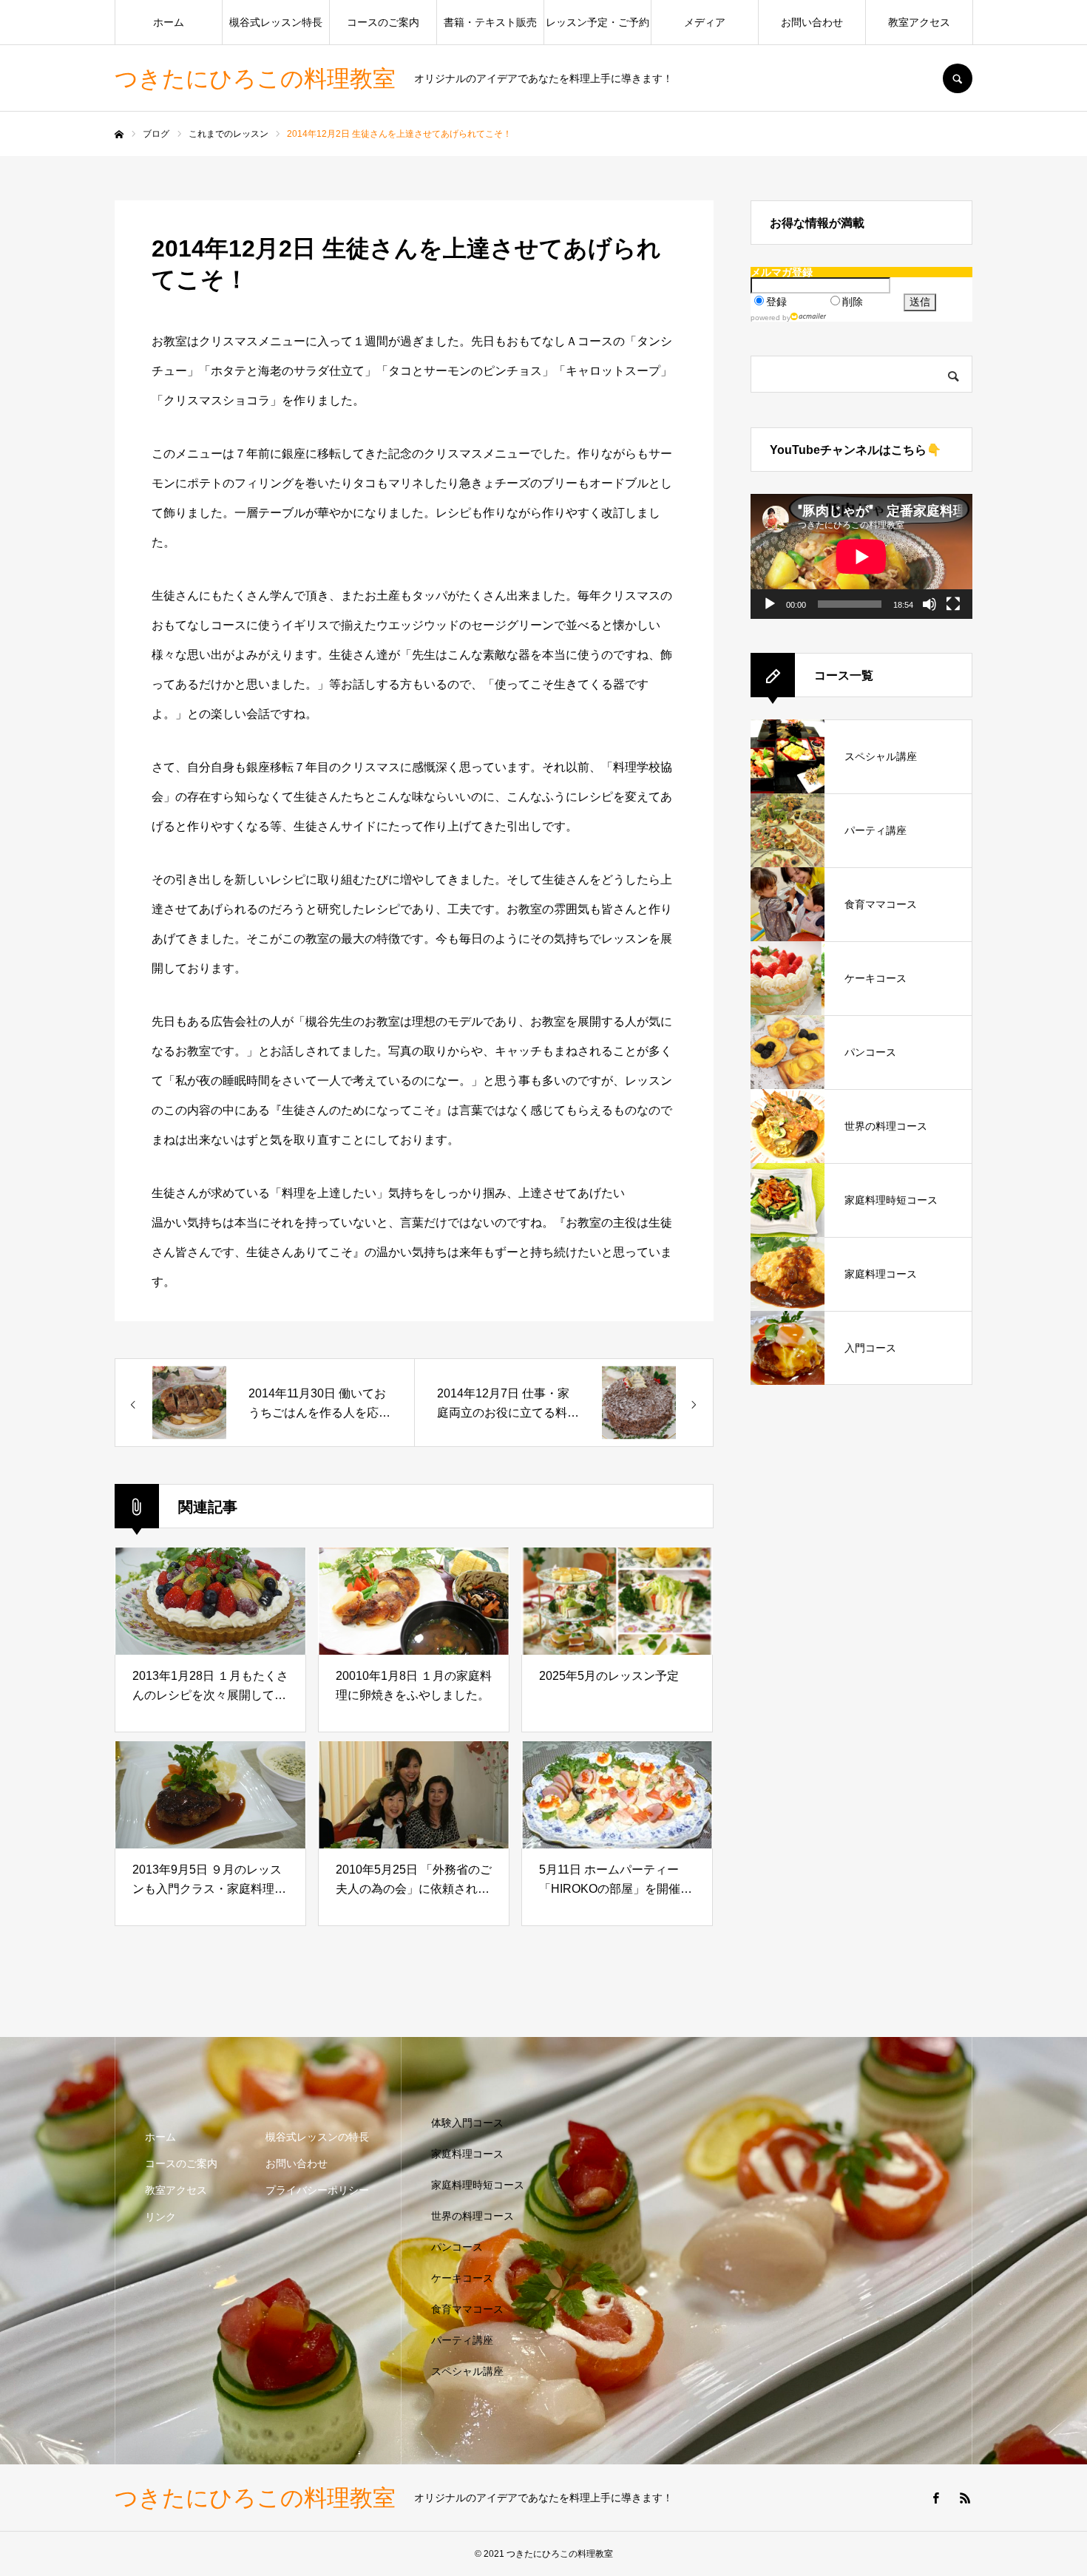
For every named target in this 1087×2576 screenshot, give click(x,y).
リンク (160, 2217)
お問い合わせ (812, 22)
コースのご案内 (383, 22)
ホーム (169, 22)
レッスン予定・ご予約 (597, 22)
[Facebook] (935, 2498)
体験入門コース (467, 2123)
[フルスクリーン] (953, 604)
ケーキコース (462, 2278)
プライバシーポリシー (317, 2190)
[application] (861, 556)
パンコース (457, 2247)
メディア (705, 22)
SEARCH (958, 78)
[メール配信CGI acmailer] (809, 316)
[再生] (770, 604)
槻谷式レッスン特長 (276, 22)
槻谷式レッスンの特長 (317, 2137)
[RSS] (965, 2498)
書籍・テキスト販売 (490, 22)
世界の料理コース (473, 2216)
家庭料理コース (467, 2154)
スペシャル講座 (467, 2371)
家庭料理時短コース (478, 2185)
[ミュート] (929, 604)
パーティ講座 (462, 2340)
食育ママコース (467, 2309)
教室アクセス (919, 22)
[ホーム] (119, 135)
